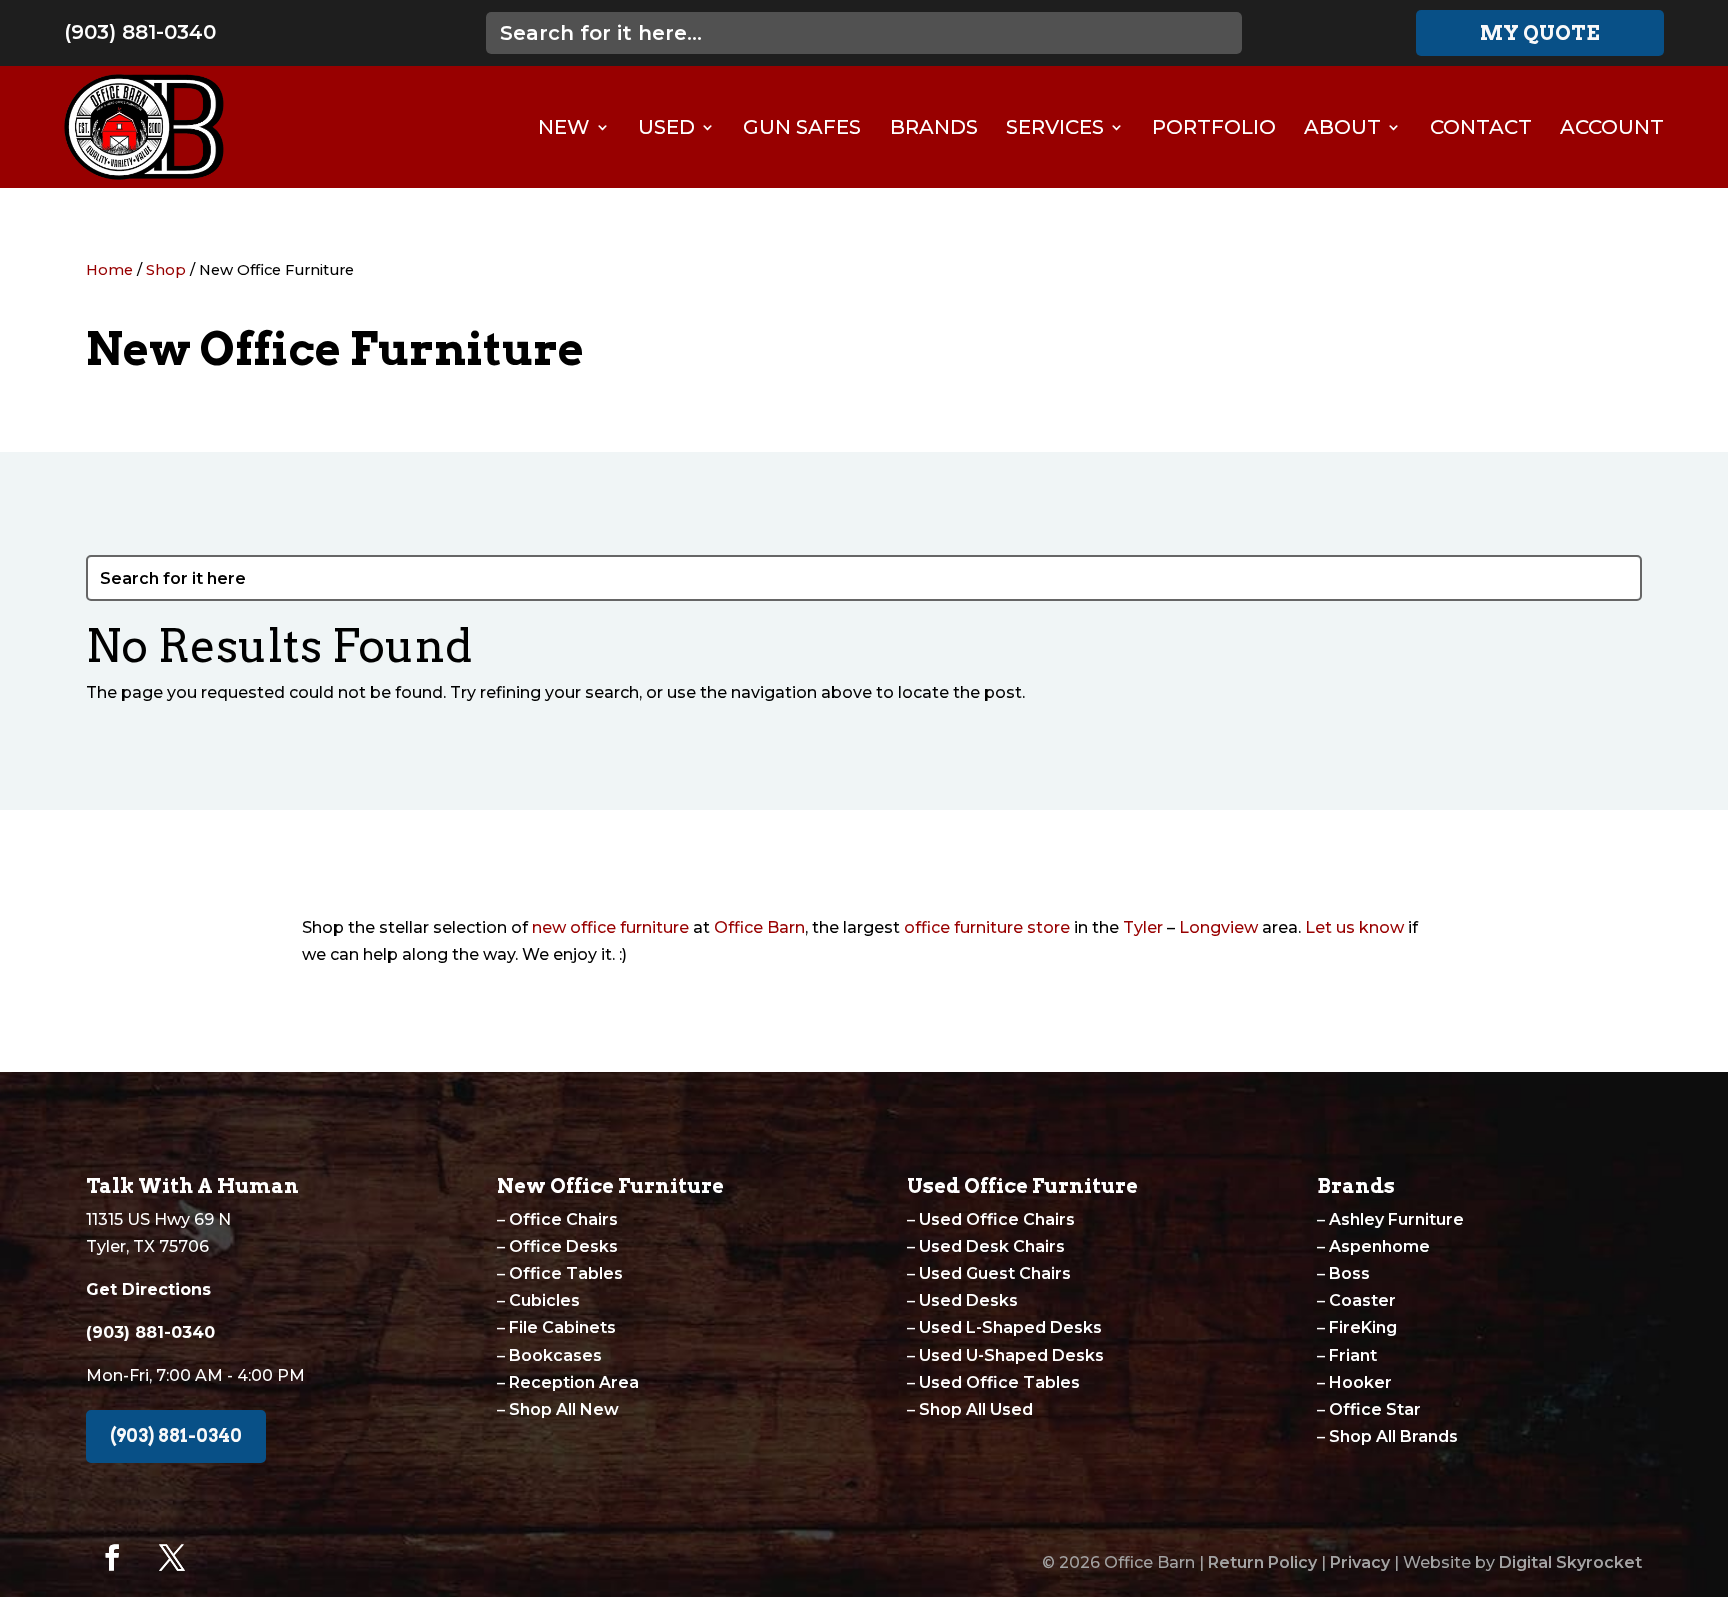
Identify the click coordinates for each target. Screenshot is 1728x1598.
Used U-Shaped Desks (1011, 1355)
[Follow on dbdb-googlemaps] (232, 1558)
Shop (166, 270)
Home (109, 270)
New (564, 127)
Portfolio (1214, 127)
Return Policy (1262, 1562)
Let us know (1354, 927)
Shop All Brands (1393, 1436)
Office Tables (566, 1273)
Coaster (1362, 1300)
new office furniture (610, 927)
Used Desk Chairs (992, 1246)
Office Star (1375, 1409)
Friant (1353, 1355)
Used (666, 127)
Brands (934, 127)
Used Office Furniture (1022, 1186)
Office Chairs (563, 1219)
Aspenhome (1379, 1246)
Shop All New (564, 1409)
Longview (1218, 927)
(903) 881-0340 (140, 32)
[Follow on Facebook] (112, 1558)
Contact (1481, 127)
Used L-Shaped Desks (1010, 1327)
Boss (1349, 1273)
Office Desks (563, 1246)
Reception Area (574, 1382)
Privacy (1360, 1562)
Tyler (1143, 927)
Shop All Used (976, 1409)
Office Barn (759, 927)
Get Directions (148, 1289)
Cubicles (544, 1300)
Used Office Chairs (997, 1219)
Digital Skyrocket (1570, 1562)
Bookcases (555, 1355)
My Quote (1540, 33)
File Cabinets (562, 1327)
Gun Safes (802, 127)
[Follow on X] (172, 1558)
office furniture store (987, 927)
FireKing (1363, 1327)
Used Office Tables (999, 1382)
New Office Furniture (610, 1186)
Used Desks (968, 1300)
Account (1612, 127)
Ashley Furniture (1396, 1219)
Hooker (1360, 1382)
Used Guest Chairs (995, 1273)
